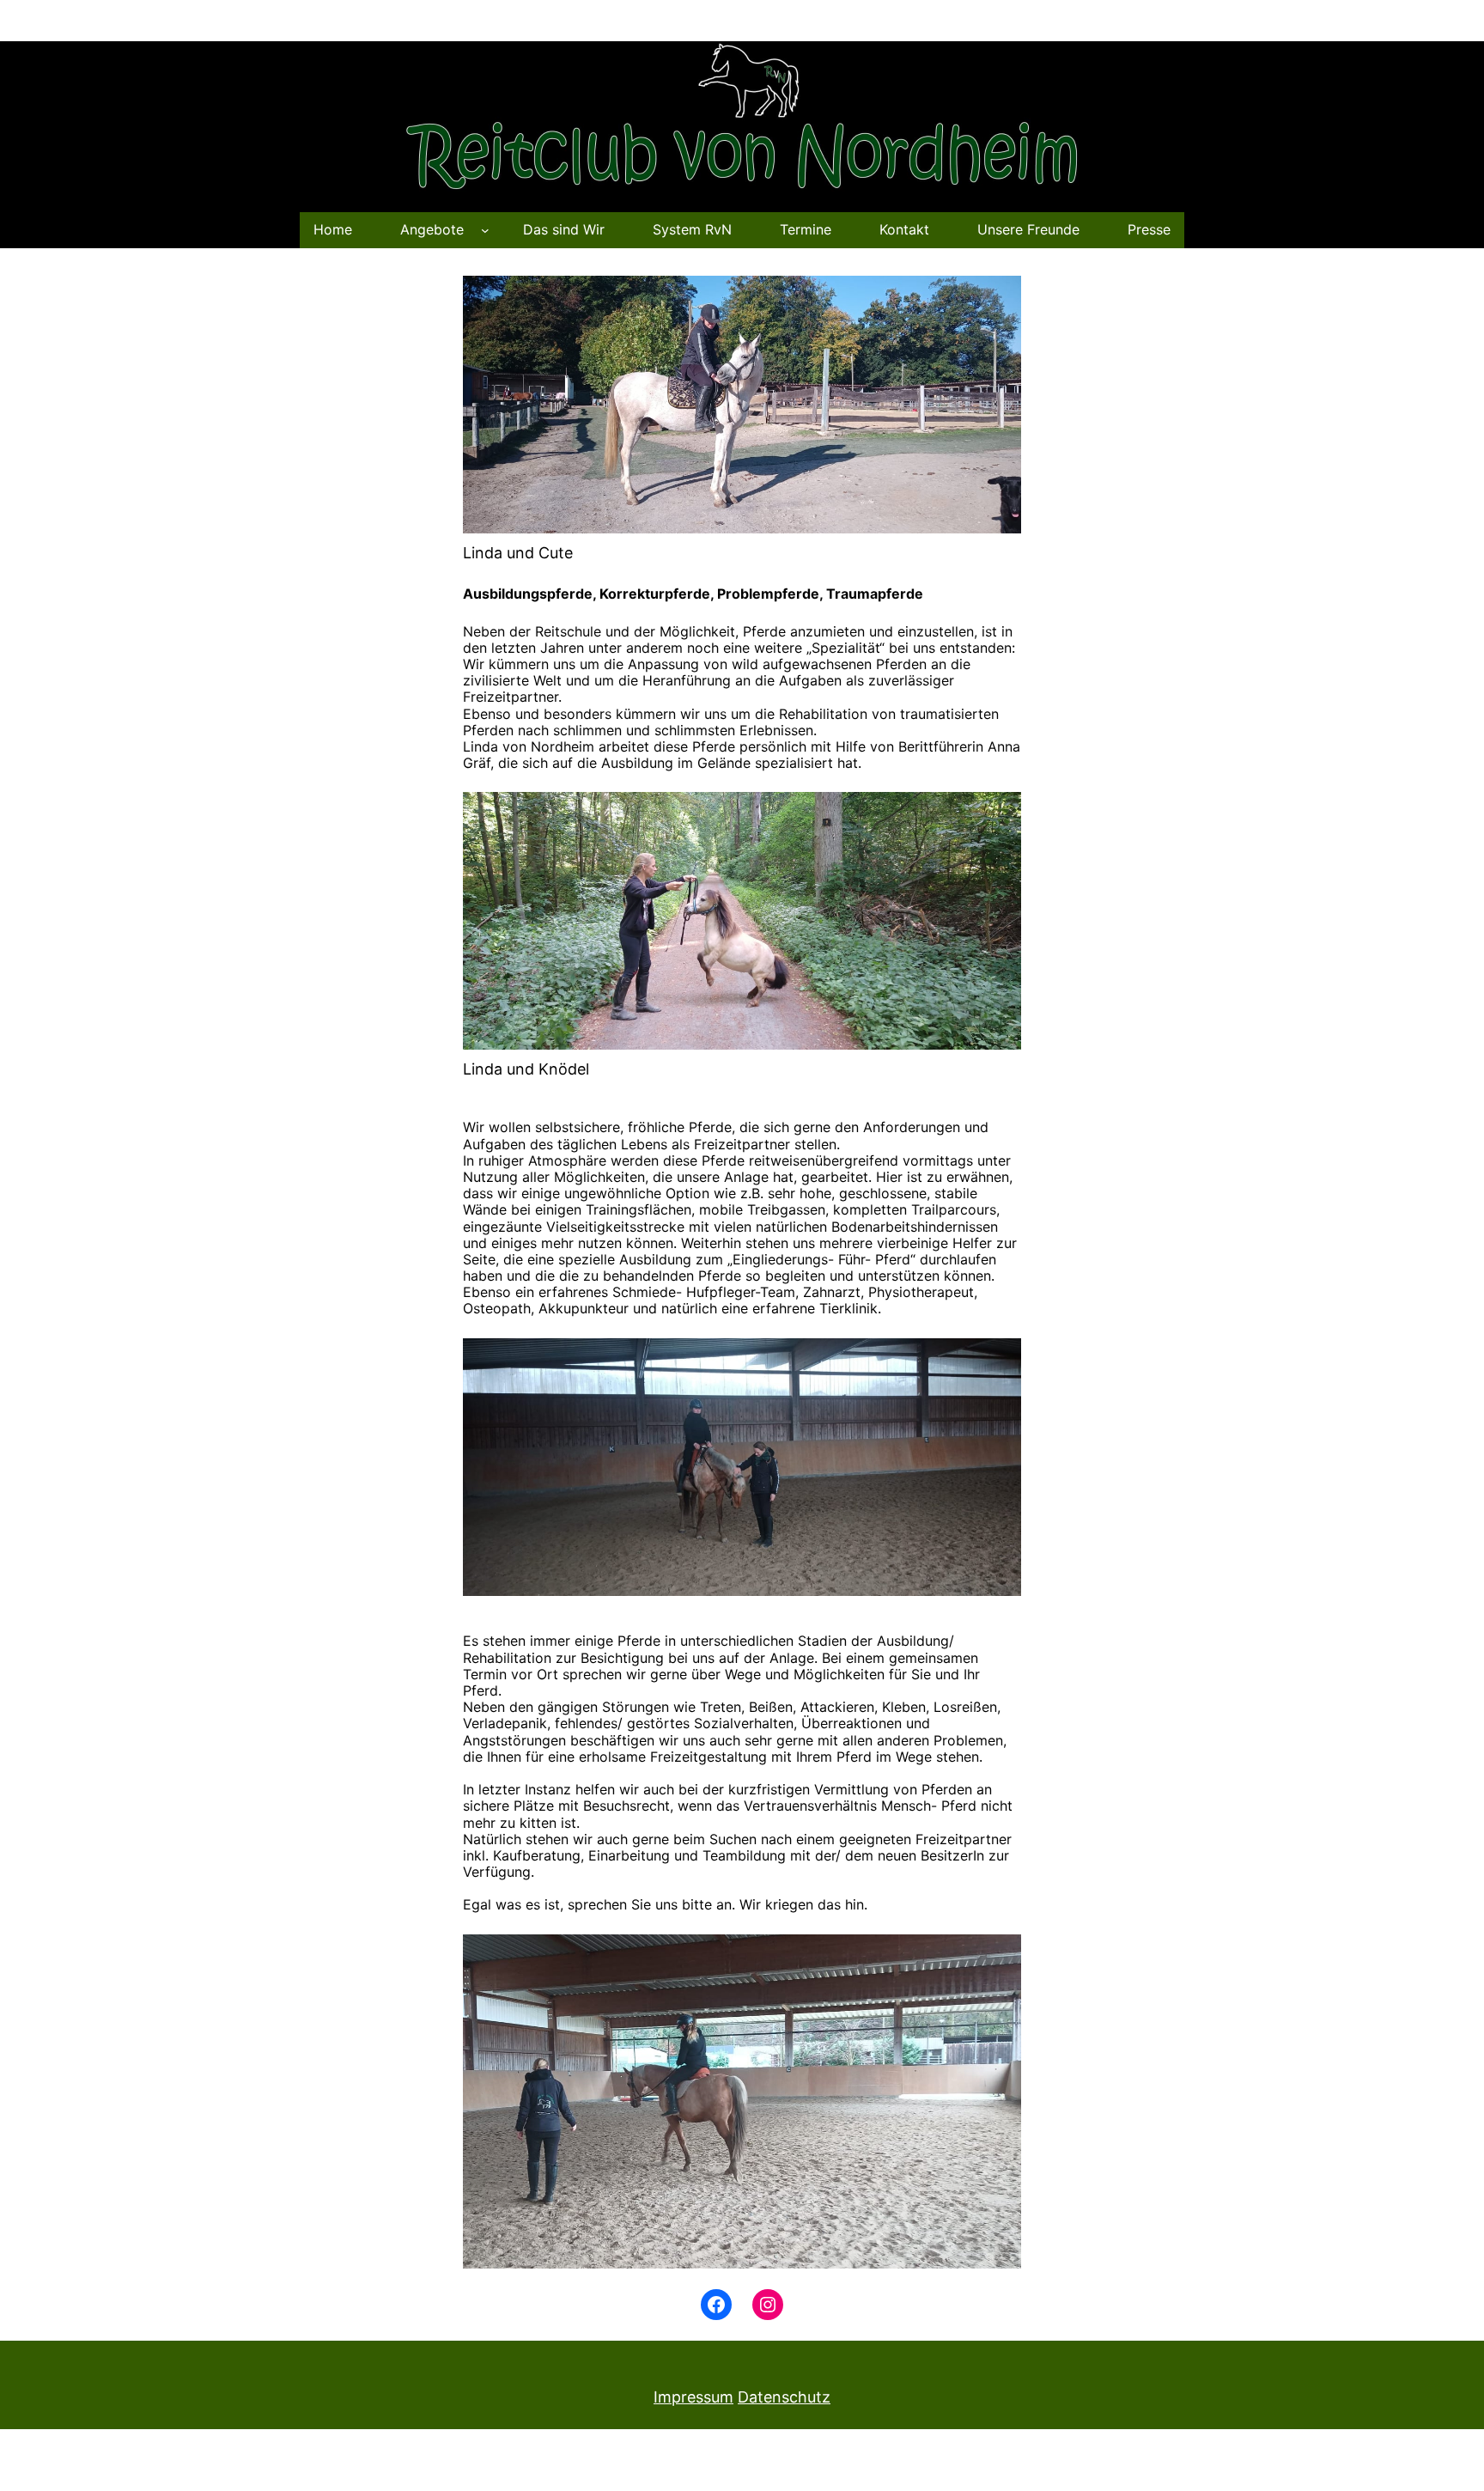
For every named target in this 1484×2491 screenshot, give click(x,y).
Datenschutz (784, 2397)
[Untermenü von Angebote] (485, 230)
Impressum (693, 2397)
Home (333, 229)
